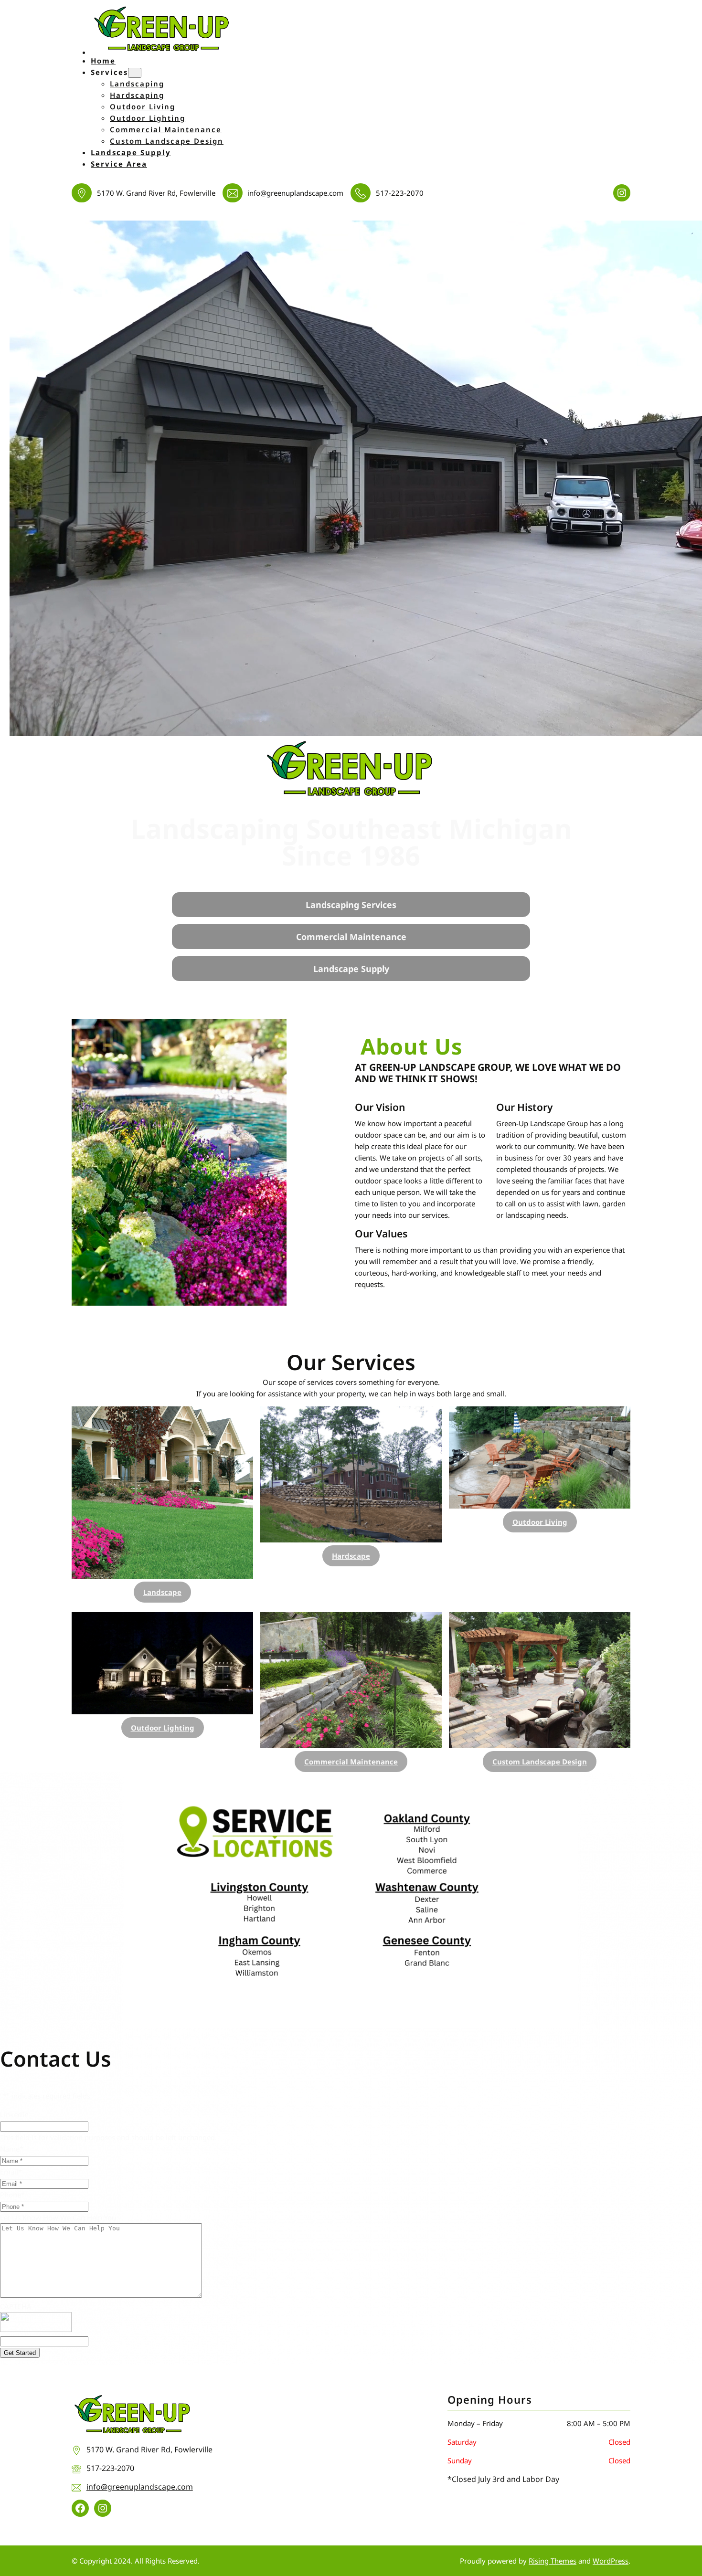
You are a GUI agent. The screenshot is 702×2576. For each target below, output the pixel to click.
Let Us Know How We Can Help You (58, 2217)
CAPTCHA (16, 2306)
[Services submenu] (135, 73)
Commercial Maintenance (351, 937)
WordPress (611, 2561)
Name (12, 2149)
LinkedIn (14, 2114)
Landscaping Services (351, 905)
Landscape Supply (351, 969)
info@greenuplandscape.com (140, 2487)
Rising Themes (553, 2561)
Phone (12, 2195)
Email (11, 2172)
